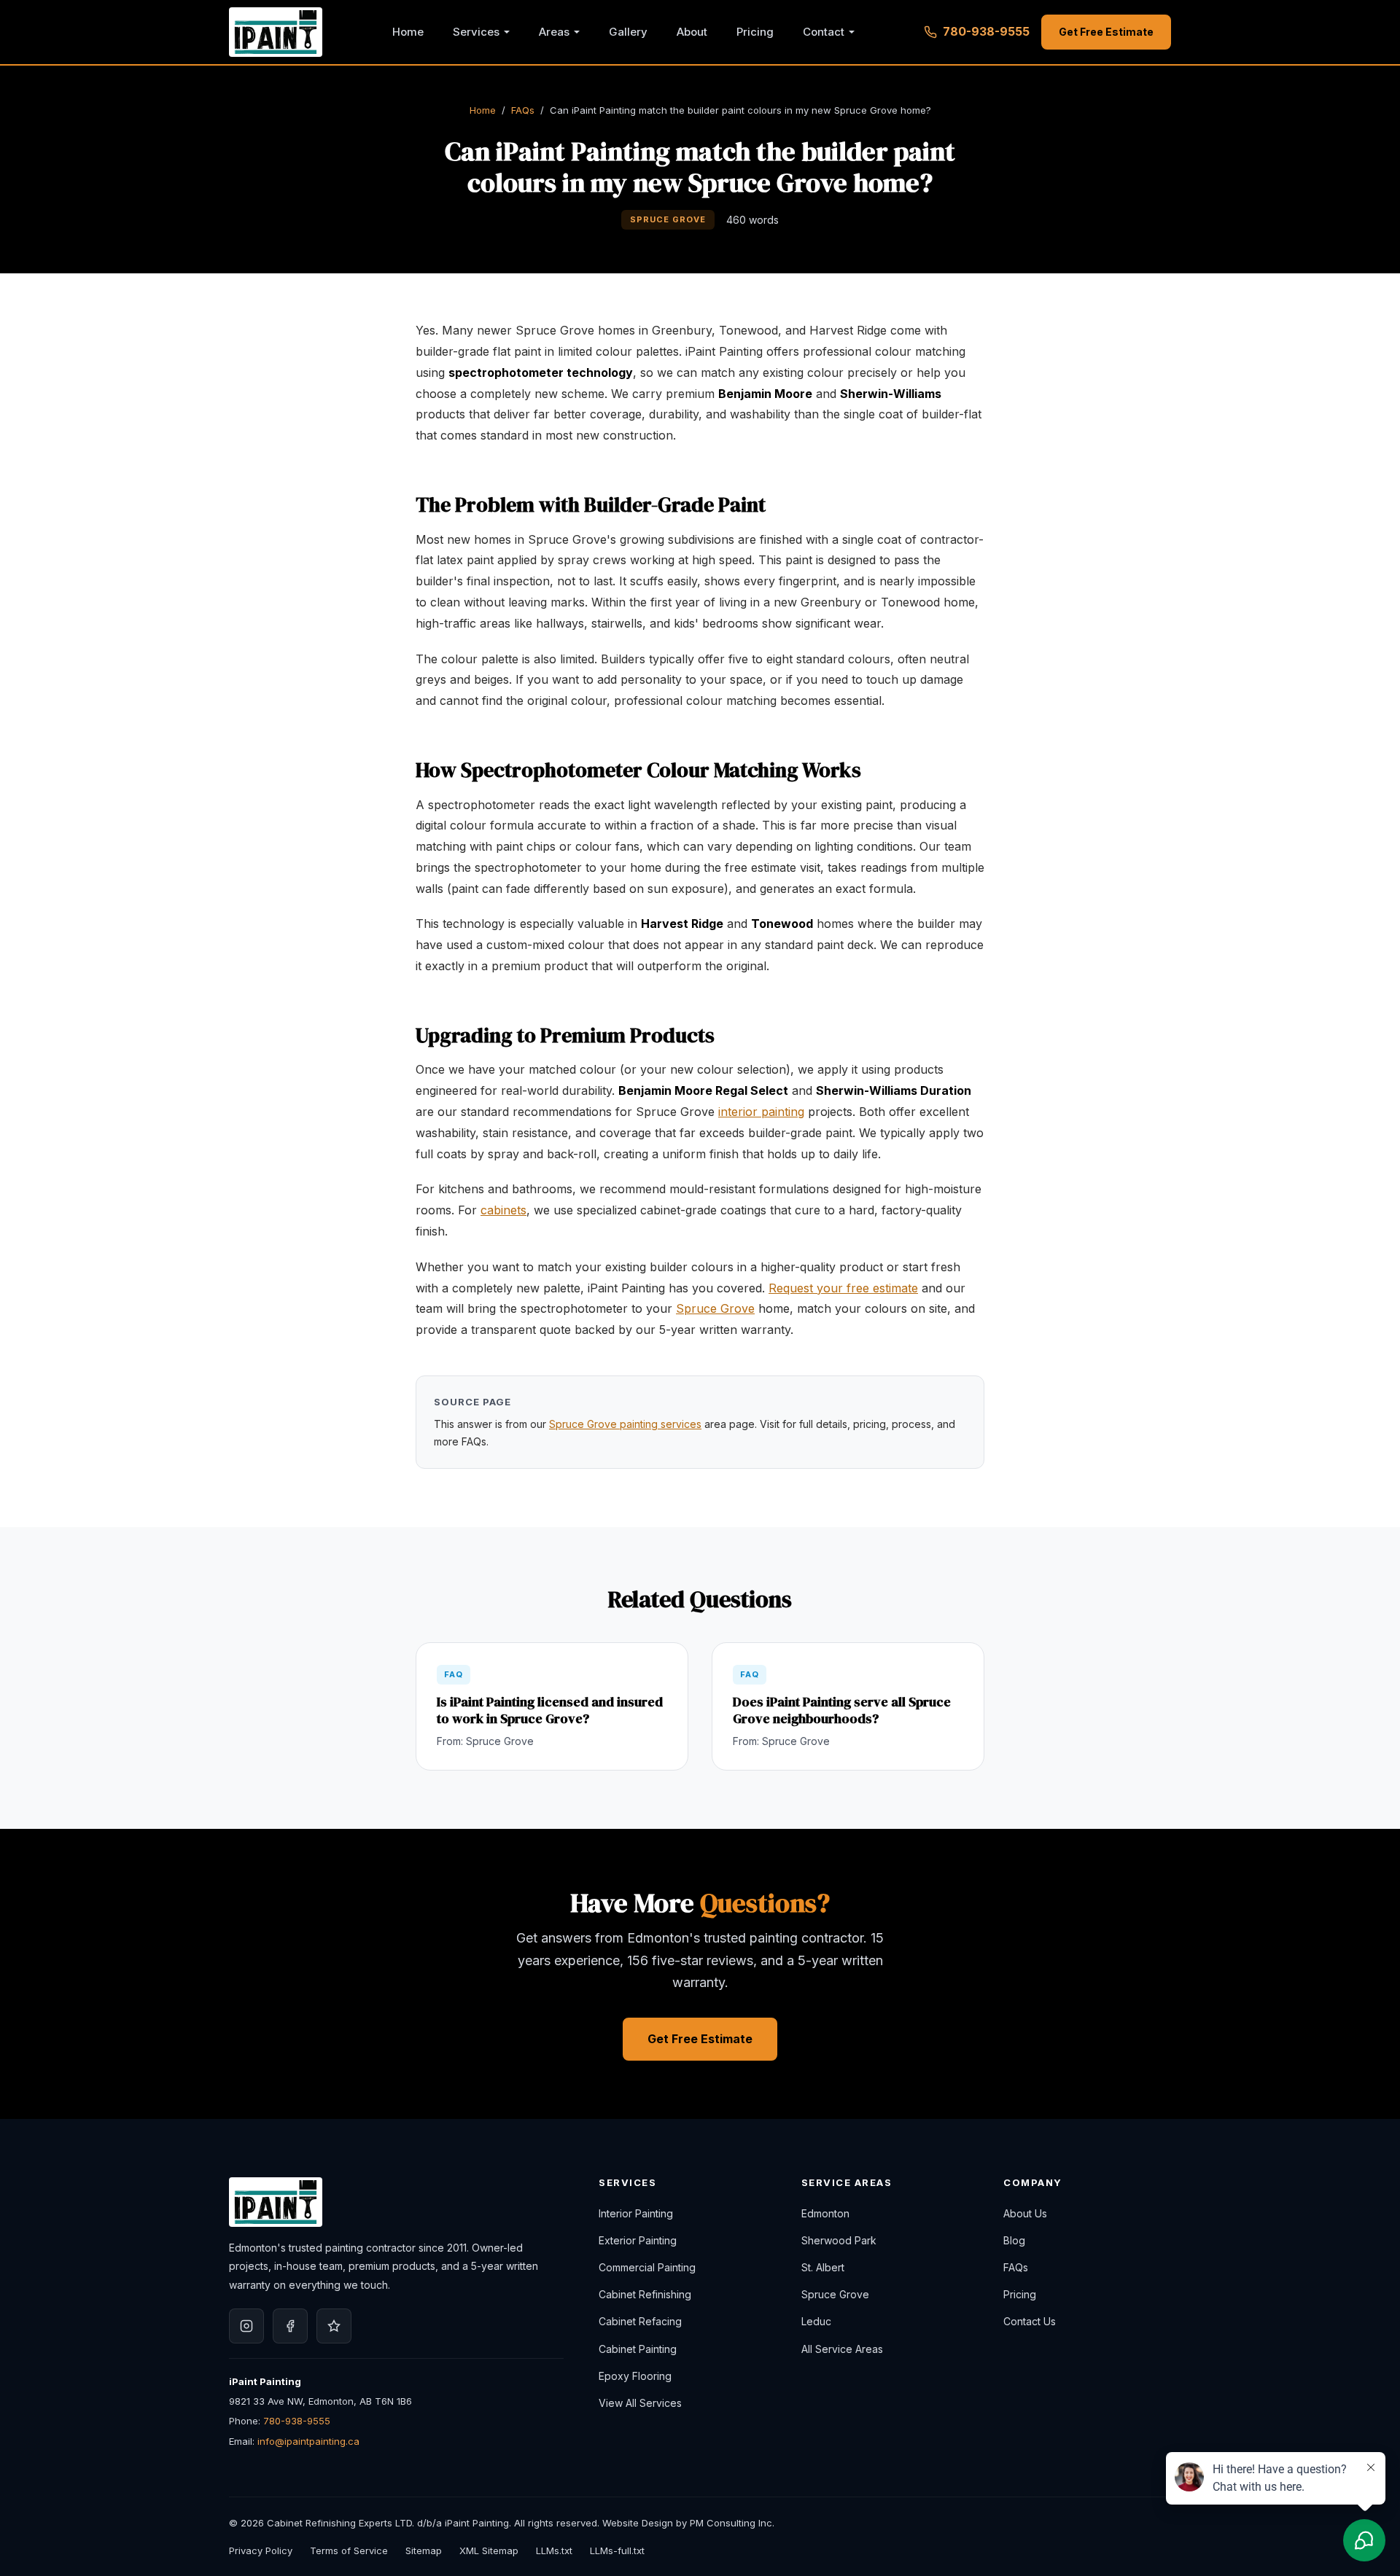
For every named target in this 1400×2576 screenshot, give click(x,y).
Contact (824, 32)
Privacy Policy (261, 2550)
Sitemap (424, 2550)
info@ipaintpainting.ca (308, 2441)
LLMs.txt (554, 2550)
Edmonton (825, 2213)
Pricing (755, 32)
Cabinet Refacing (640, 2321)
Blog (1014, 2240)
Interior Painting (636, 2213)
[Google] (334, 2326)
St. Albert (823, 2267)
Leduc (816, 2321)
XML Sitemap (489, 2550)
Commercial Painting (647, 2267)
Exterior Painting (638, 2240)
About (692, 32)
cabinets (503, 1210)
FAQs (523, 110)
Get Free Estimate (1106, 32)
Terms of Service (349, 2550)
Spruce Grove (715, 1308)
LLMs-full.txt (617, 2550)
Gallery (628, 32)
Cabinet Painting (638, 2349)
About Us (1025, 2213)
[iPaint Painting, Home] (276, 32)
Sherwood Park (839, 2240)
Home (408, 32)
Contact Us (1030, 2321)
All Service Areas (842, 2349)
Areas (554, 32)
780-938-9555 (986, 31)
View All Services (640, 2403)
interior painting (761, 1112)
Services (476, 32)
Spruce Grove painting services (625, 1424)
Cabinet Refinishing (645, 2294)
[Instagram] (246, 2326)
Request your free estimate (843, 1288)
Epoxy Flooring (635, 2376)
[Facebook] (290, 2326)
